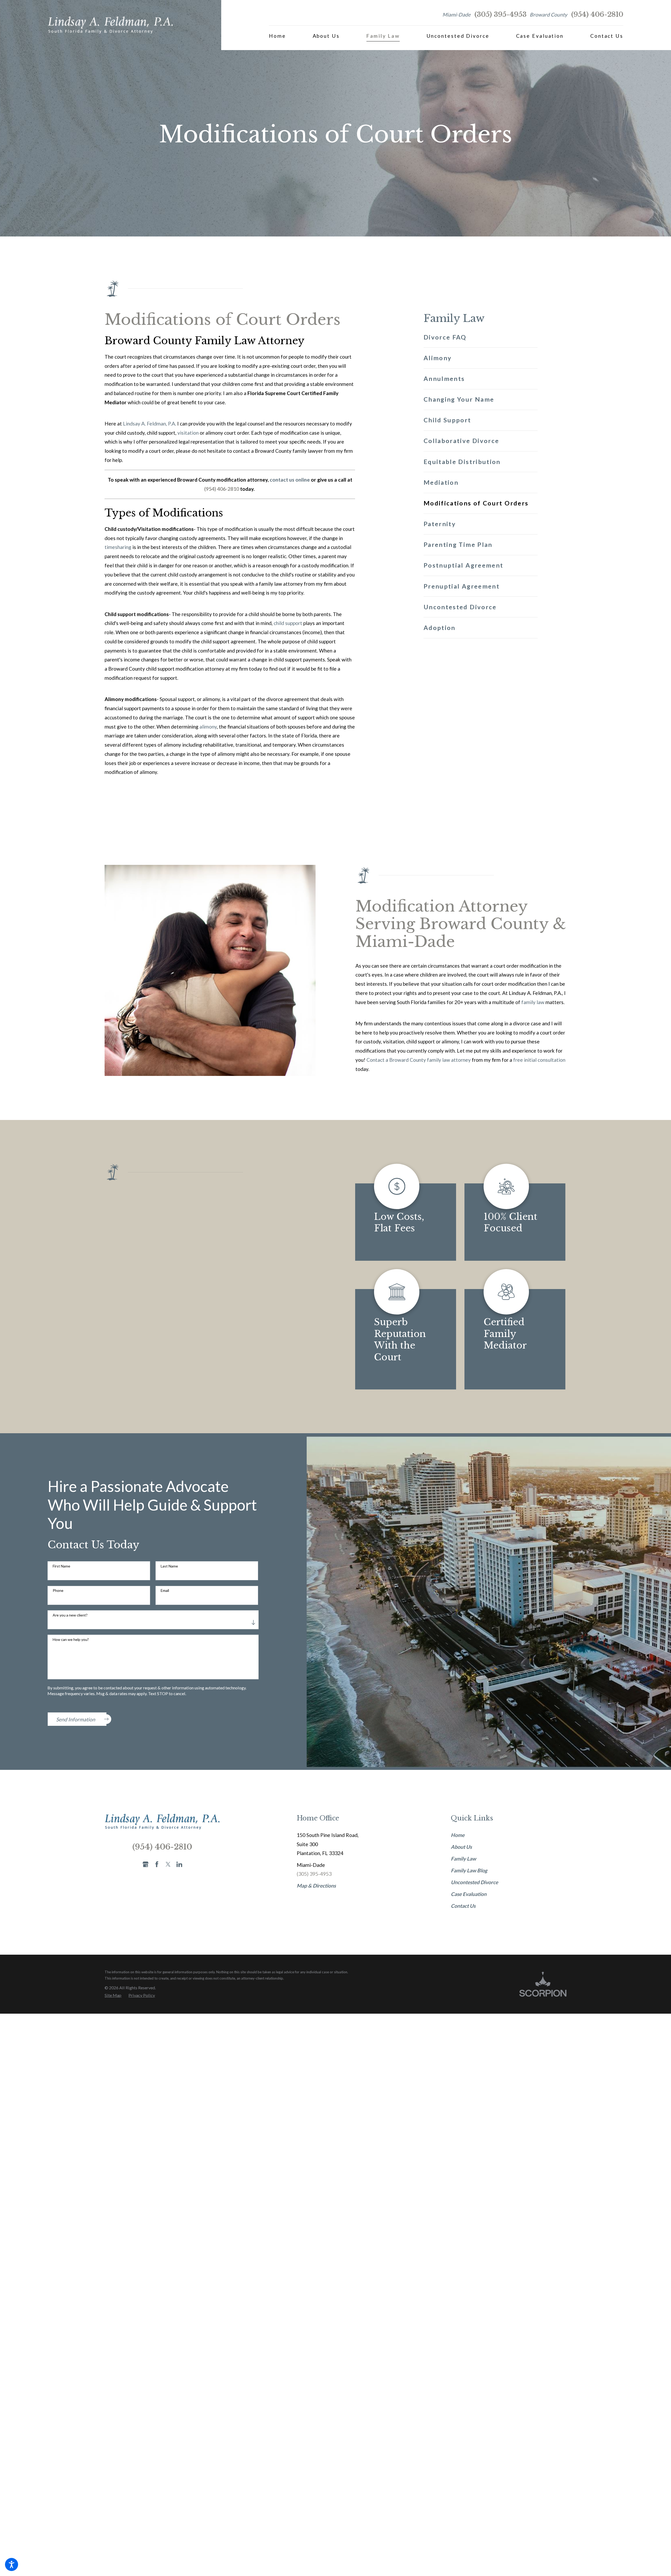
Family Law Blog (469, 1869)
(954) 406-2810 (597, 15)
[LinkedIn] (179, 1863)
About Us (461, 1845)
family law (533, 1002)
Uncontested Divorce (474, 1881)
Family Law (463, 1857)
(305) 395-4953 (500, 15)
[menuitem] (277, 36)
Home (458, 1833)
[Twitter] (168, 1863)
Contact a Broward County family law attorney (419, 1060)
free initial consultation (539, 1060)
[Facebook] (157, 1863)
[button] (12, 2564)
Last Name (169, 1565)
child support (288, 623)
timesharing (118, 547)
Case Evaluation (469, 1892)
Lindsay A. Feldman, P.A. (150, 424)
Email (165, 1589)
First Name (61, 1565)
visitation (188, 433)
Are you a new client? (70, 1613)
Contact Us (463, 1904)
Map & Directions (316, 1884)
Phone (58, 1589)
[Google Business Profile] (146, 1863)
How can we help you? (71, 1638)
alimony (208, 727)
